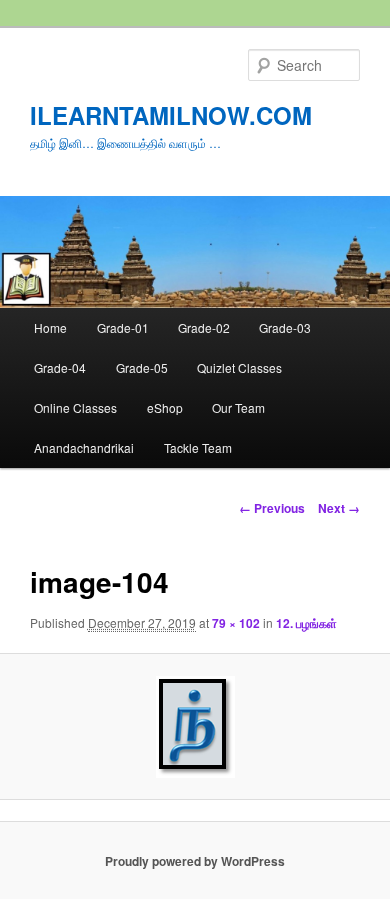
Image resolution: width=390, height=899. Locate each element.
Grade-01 (123, 327)
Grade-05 (142, 367)
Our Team (238, 407)
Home (50, 327)
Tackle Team (198, 447)
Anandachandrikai (84, 447)
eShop (165, 407)
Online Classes (75, 407)
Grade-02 (204, 327)
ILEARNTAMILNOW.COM (171, 115)
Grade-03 (285, 327)
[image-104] (194, 727)
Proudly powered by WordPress (195, 861)
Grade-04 (60, 367)
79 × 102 (236, 623)
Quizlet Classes (239, 367)
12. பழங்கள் (306, 623)
